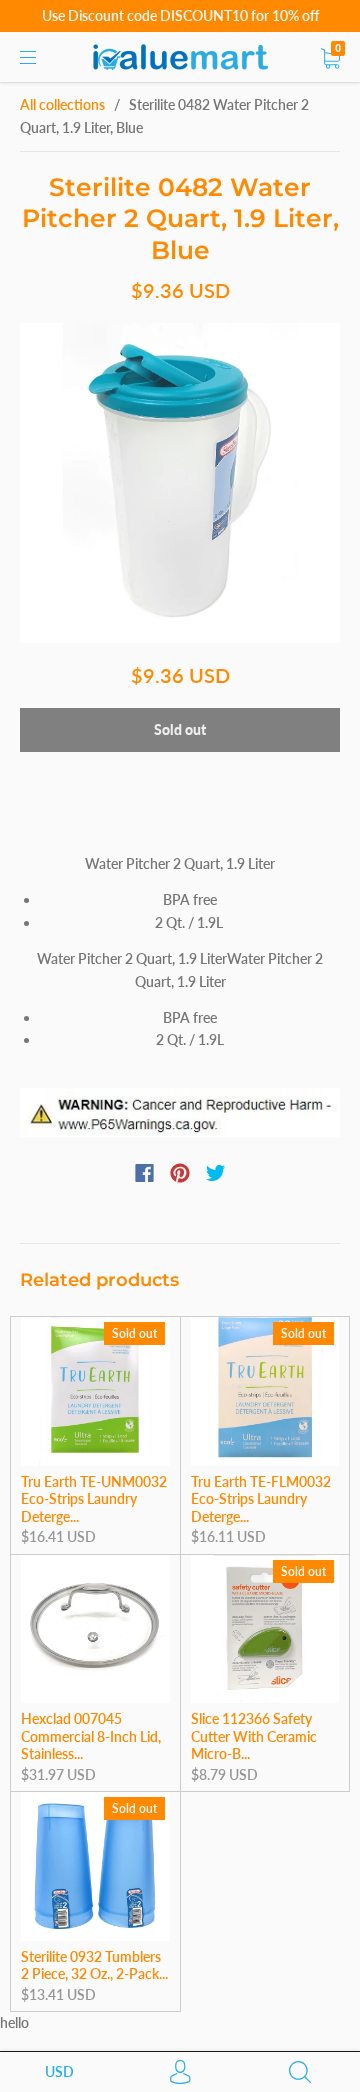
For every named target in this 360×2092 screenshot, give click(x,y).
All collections (62, 104)
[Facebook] (144, 1173)
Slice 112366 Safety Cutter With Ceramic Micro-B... (254, 1736)
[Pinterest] (180, 1173)
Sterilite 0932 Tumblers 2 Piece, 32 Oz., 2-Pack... (94, 1965)
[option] (180, 483)
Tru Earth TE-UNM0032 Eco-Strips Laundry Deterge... (94, 1499)
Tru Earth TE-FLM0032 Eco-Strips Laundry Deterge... (261, 1499)
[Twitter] (216, 1173)
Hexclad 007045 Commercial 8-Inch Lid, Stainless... (91, 1736)
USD (59, 2071)
